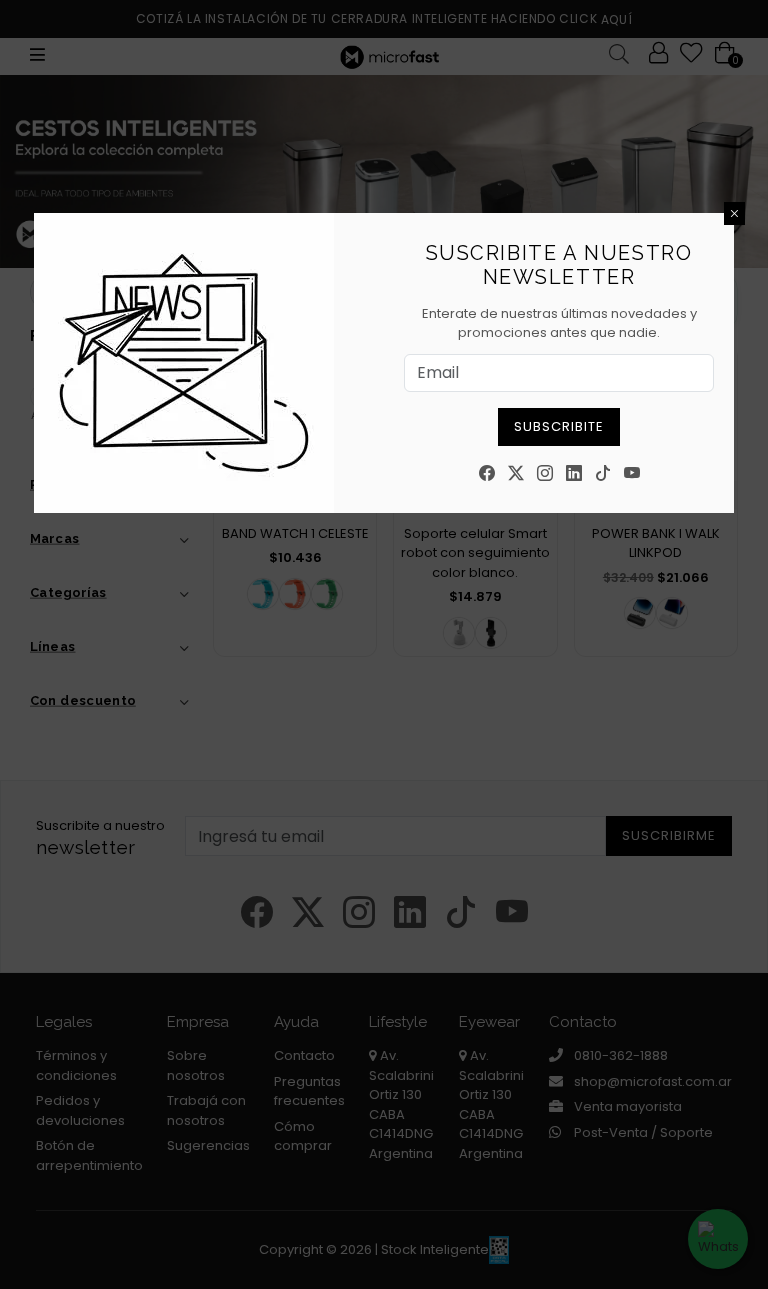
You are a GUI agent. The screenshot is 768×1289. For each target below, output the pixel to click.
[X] (516, 474)
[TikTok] (603, 474)
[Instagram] (545, 474)
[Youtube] (632, 474)
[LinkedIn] (574, 474)
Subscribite (559, 426)
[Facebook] (487, 474)
